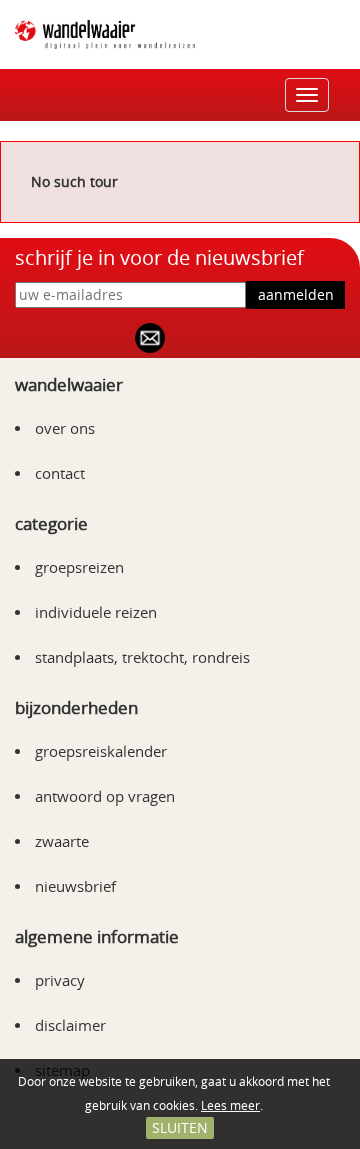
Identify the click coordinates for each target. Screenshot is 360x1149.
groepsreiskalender (101, 751)
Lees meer (230, 1105)
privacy (60, 980)
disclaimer (70, 1025)
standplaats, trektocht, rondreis (142, 657)
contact (60, 473)
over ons (65, 428)
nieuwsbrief (75, 886)
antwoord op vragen (105, 796)
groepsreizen (79, 567)
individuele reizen (96, 612)
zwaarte (62, 841)
